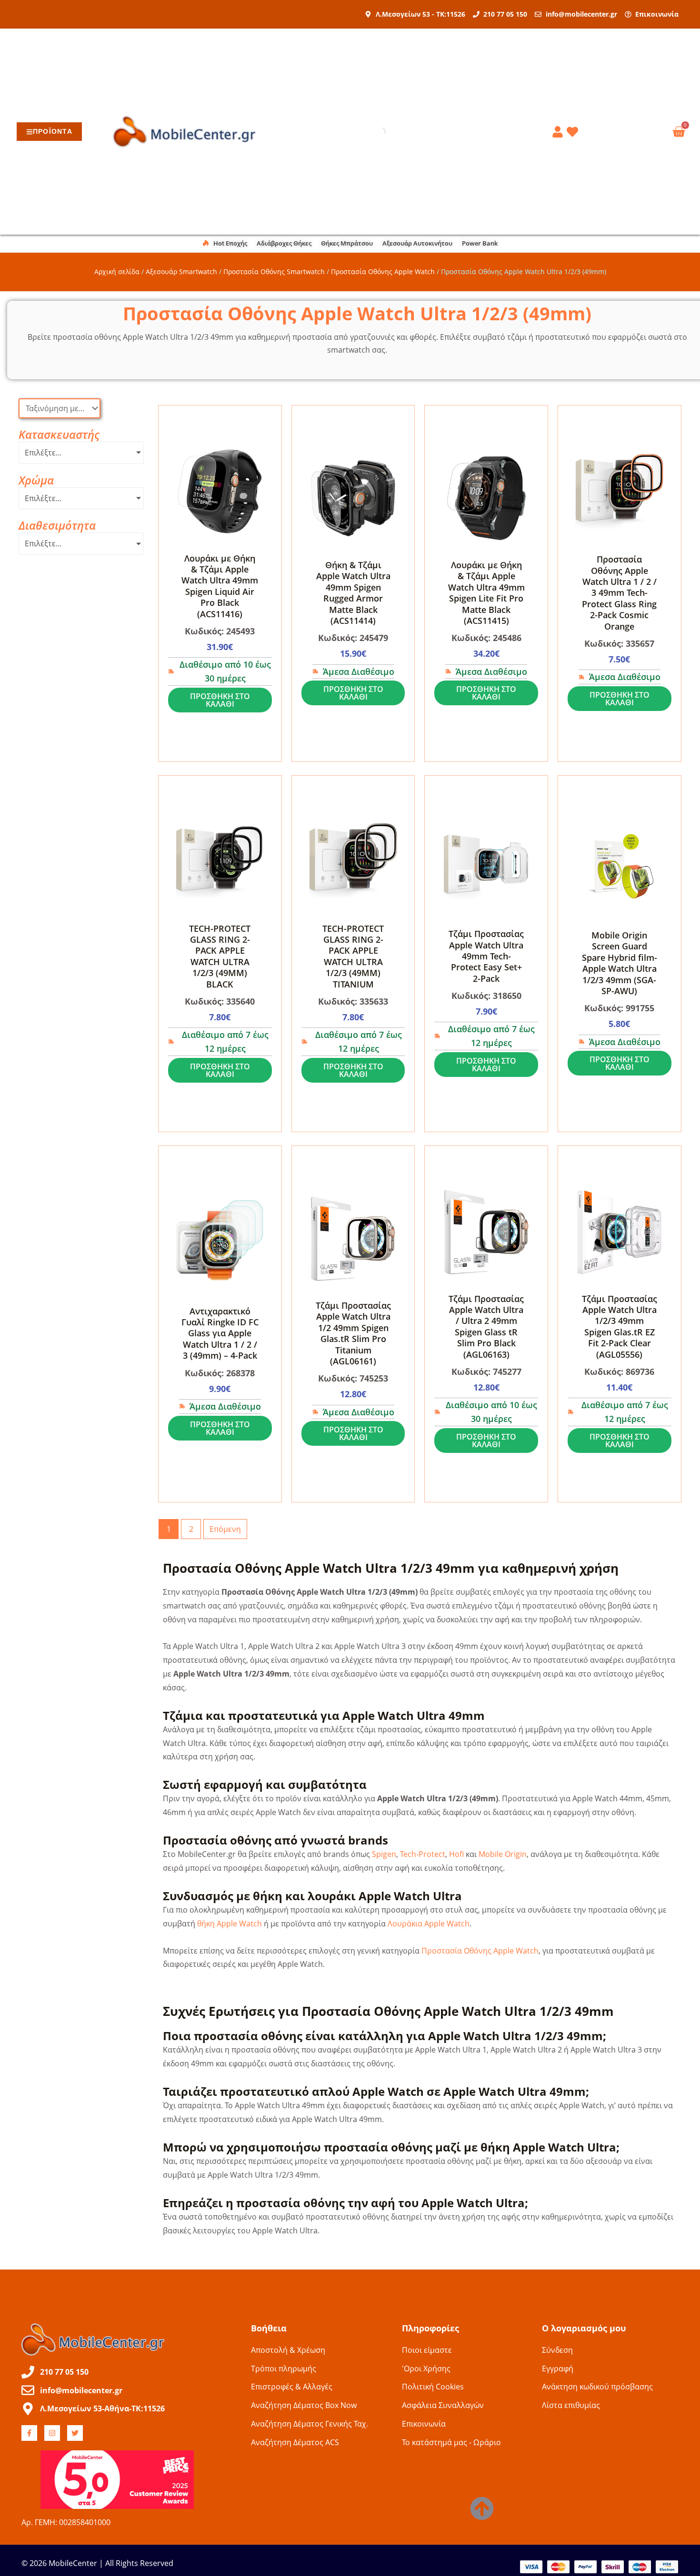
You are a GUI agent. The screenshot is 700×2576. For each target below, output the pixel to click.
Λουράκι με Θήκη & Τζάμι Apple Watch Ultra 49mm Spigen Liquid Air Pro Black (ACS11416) (220, 586)
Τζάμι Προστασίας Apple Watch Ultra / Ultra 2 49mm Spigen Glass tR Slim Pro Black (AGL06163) (486, 1327)
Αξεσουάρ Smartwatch (181, 271)
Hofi (456, 1854)
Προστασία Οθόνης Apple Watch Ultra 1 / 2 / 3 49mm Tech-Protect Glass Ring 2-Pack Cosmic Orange (619, 592)
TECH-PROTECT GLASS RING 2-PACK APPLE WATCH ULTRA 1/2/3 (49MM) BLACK (220, 956)
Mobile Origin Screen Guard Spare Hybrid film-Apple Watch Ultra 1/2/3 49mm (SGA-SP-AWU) (620, 963)
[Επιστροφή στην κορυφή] (482, 2508)
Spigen (384, 1854)
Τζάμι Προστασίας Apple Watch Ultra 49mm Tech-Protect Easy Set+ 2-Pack (486, 956)
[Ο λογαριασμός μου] (559, 132)
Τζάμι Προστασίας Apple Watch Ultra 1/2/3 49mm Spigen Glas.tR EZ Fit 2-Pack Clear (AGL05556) (620, 1327)
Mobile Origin (503, 1854)
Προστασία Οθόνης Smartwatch (274, 271)
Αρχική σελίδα (117, 271)
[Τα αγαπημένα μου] (574, 132)
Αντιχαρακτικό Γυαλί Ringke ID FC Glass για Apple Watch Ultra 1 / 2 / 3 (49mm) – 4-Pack (220, 1333)
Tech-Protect (423, 1854)
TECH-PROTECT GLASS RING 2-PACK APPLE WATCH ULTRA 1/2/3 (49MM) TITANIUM (353, 956)
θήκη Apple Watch (230, 1924)
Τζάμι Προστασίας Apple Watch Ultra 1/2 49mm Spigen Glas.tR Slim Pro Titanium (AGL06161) (353, 1333)
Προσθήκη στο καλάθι (220, 700)
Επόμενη (225, 1529)
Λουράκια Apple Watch (429, 1924)
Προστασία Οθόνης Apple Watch (383, 271)
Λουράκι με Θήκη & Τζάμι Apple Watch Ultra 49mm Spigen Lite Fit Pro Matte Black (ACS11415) (486, 593)
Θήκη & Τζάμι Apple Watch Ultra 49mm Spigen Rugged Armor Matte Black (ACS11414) (353, 593)
